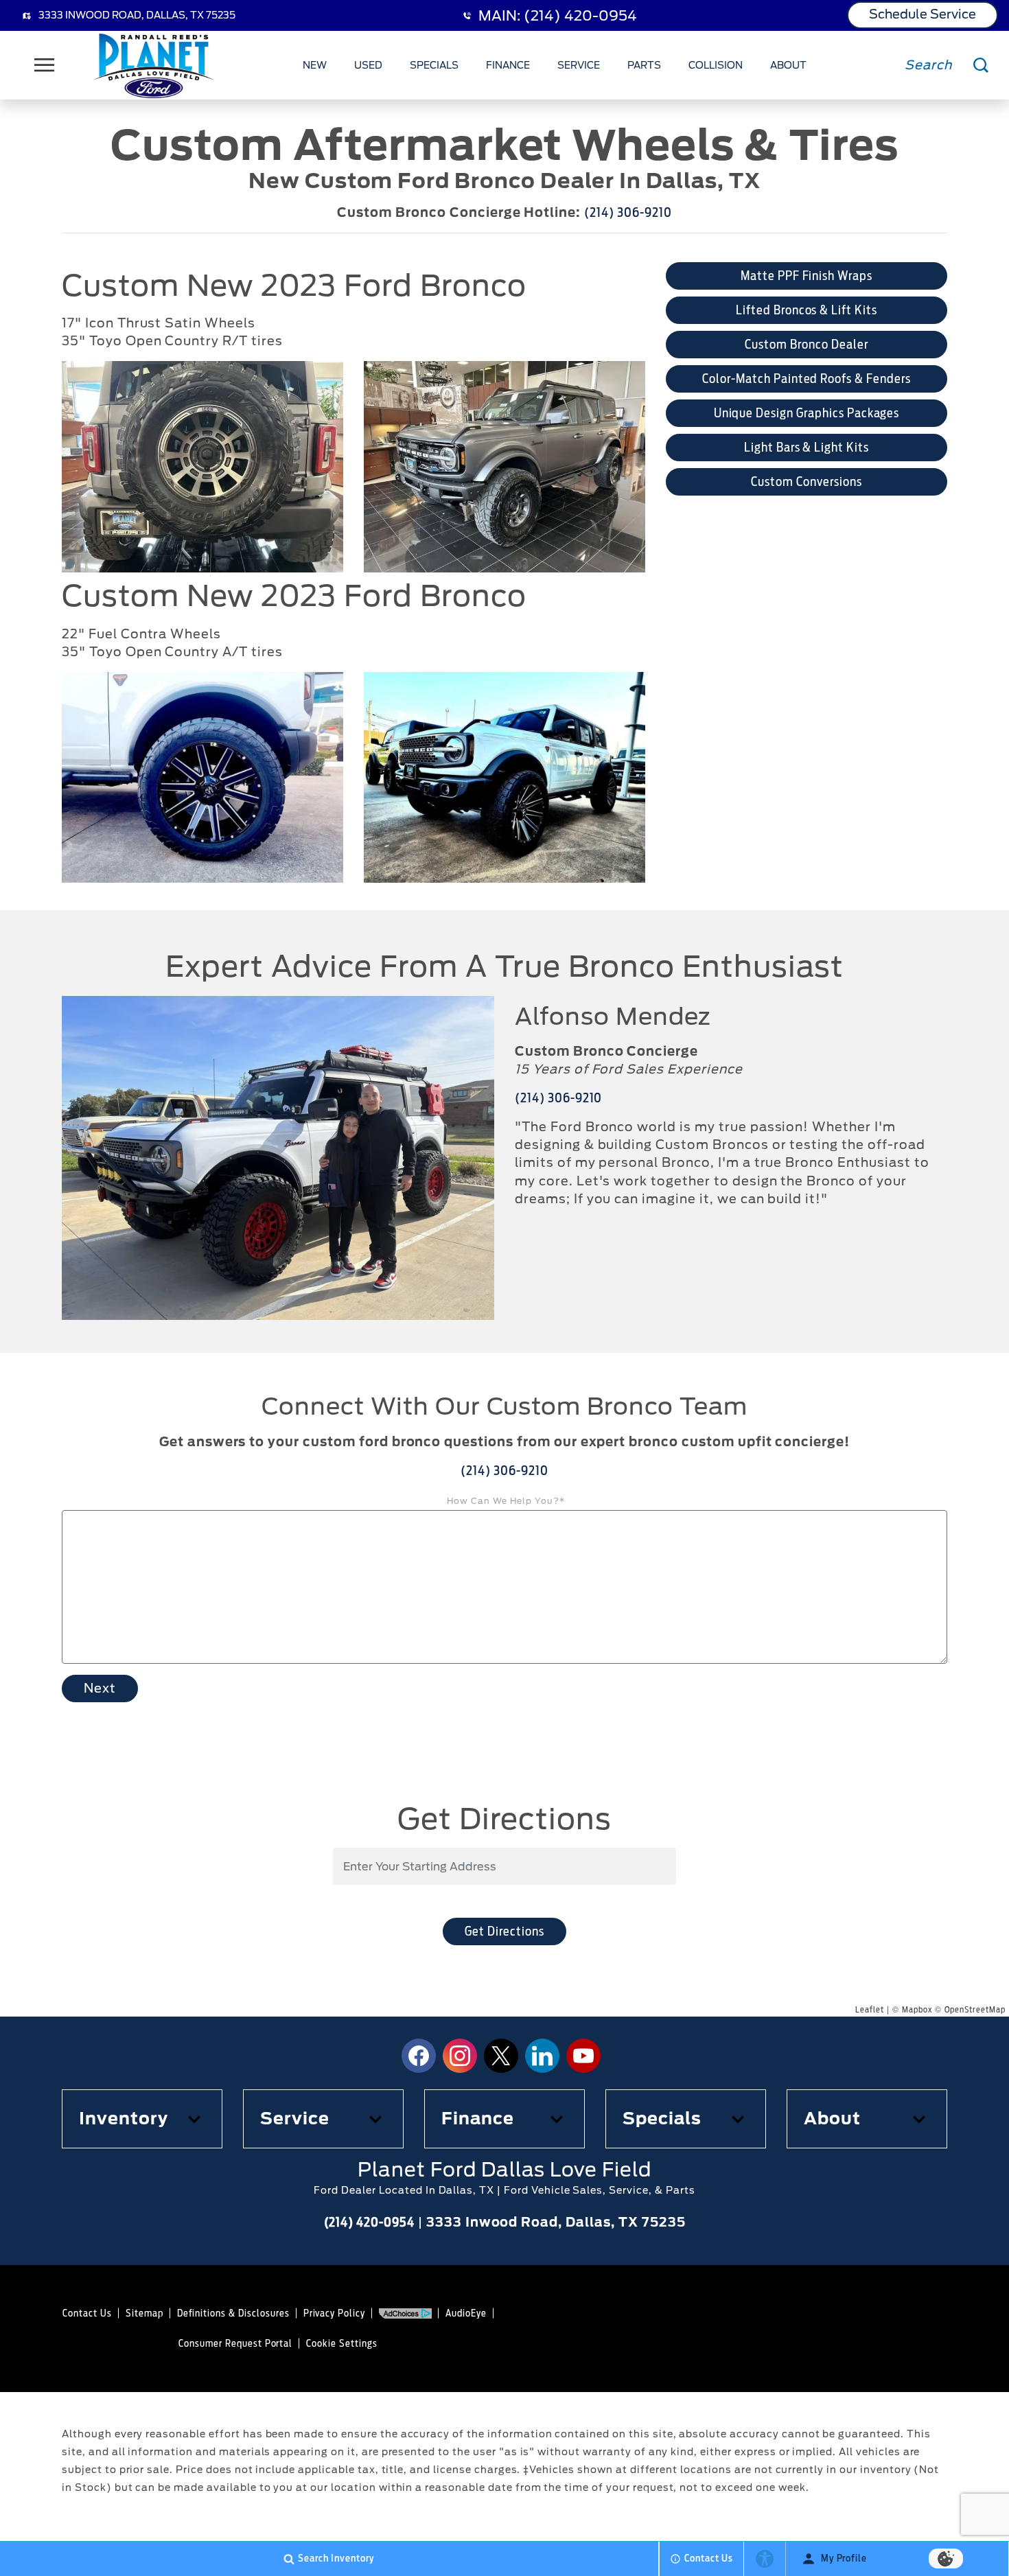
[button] (142, 2119)
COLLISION (716, 65)
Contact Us (87, 2313)
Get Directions (504, 1931)
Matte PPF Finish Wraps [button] (807, 276)
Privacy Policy (334, 2313)
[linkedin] (542, 2056)
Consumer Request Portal (235, 2343)
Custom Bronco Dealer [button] (806, 344)
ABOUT (788, 65)
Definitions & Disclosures (233, 2313)
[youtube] (583, 2056)
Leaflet (870, 2009)
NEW (315, 65)
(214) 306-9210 (628, 212)
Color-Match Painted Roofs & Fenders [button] (807, 379)
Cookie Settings (341, 2343)
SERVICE (579, 65)
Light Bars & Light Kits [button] (807, 447)
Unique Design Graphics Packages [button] (807, 413)
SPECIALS (434, 65)
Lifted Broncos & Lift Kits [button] (807, 310)
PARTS (644, 65)
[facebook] (419, 2056)
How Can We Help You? (506, 1501)
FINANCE (508, 65)
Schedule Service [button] (923, 14)
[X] (501, 2056)
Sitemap (144, 2313)
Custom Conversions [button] (806, 481)
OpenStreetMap (975, 2009)
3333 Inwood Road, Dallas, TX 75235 (137, 15)
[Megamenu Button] (45, 65)
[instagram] (460, 2056)
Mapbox (917, 2009)
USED (368, 65)
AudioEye (466, 2313)
